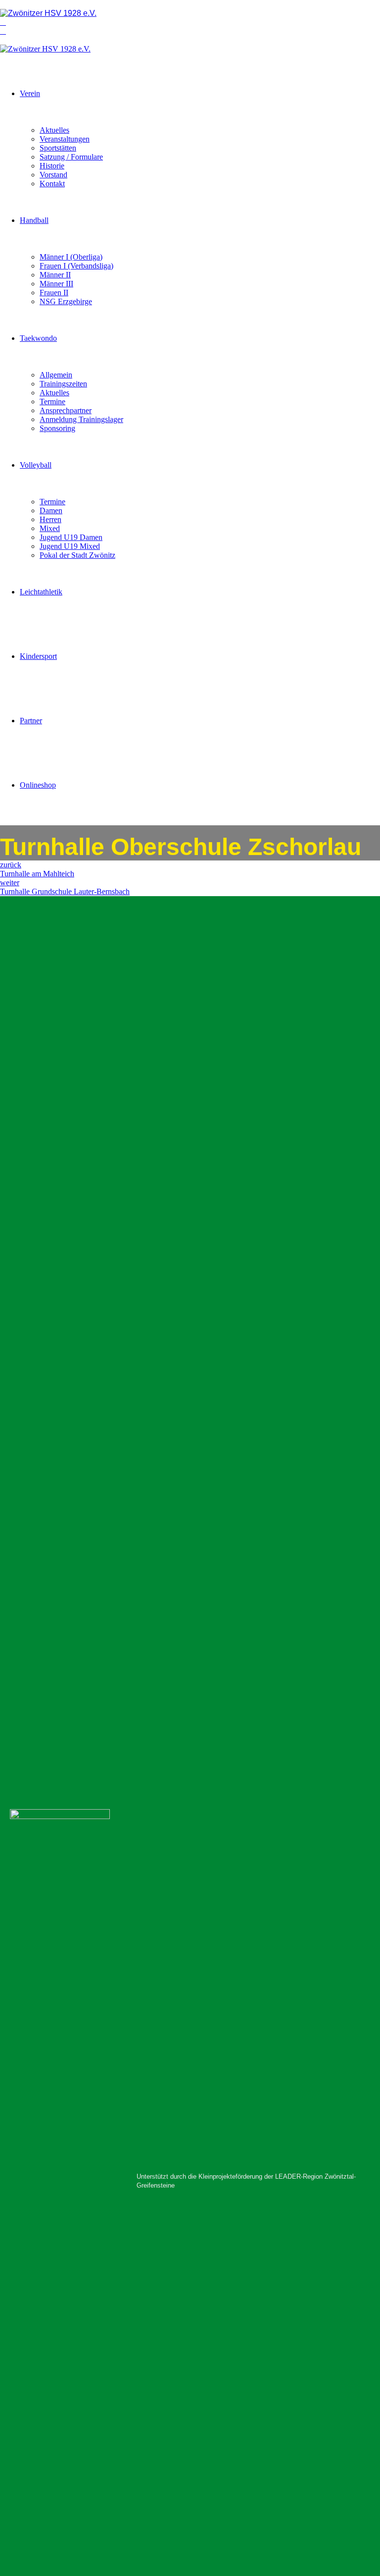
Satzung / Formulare (71, 157)
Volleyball (36, 465)
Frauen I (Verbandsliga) (76, 266)
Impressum (51, 1715)
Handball (34, 220)
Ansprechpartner (66, 410)
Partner (31, 721)
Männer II (55, 275)
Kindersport (38, 656)
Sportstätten (58, 148)
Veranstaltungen (65, 139)
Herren (50, 519)
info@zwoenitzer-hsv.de (269, 1020)
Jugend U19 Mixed (70, 546)
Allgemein (56, 375)
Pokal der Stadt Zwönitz (77, 555)
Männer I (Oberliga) (71, 257)
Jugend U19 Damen (71, 537)
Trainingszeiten (63, 384)
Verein (30, 93)
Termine (52, 402)
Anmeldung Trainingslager (81, 419)
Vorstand (53, 175)
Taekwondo (38, 338)
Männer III (56, 284)
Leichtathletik (41, 592)
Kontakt (52, 184)
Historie (52, 166)
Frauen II (54, 293)
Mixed (50, 528)
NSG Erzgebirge (66, 301)
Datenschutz (53, 1724)
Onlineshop (38, 785)
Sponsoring (57, 428)
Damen (51, 510)
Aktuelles (54, 130)
